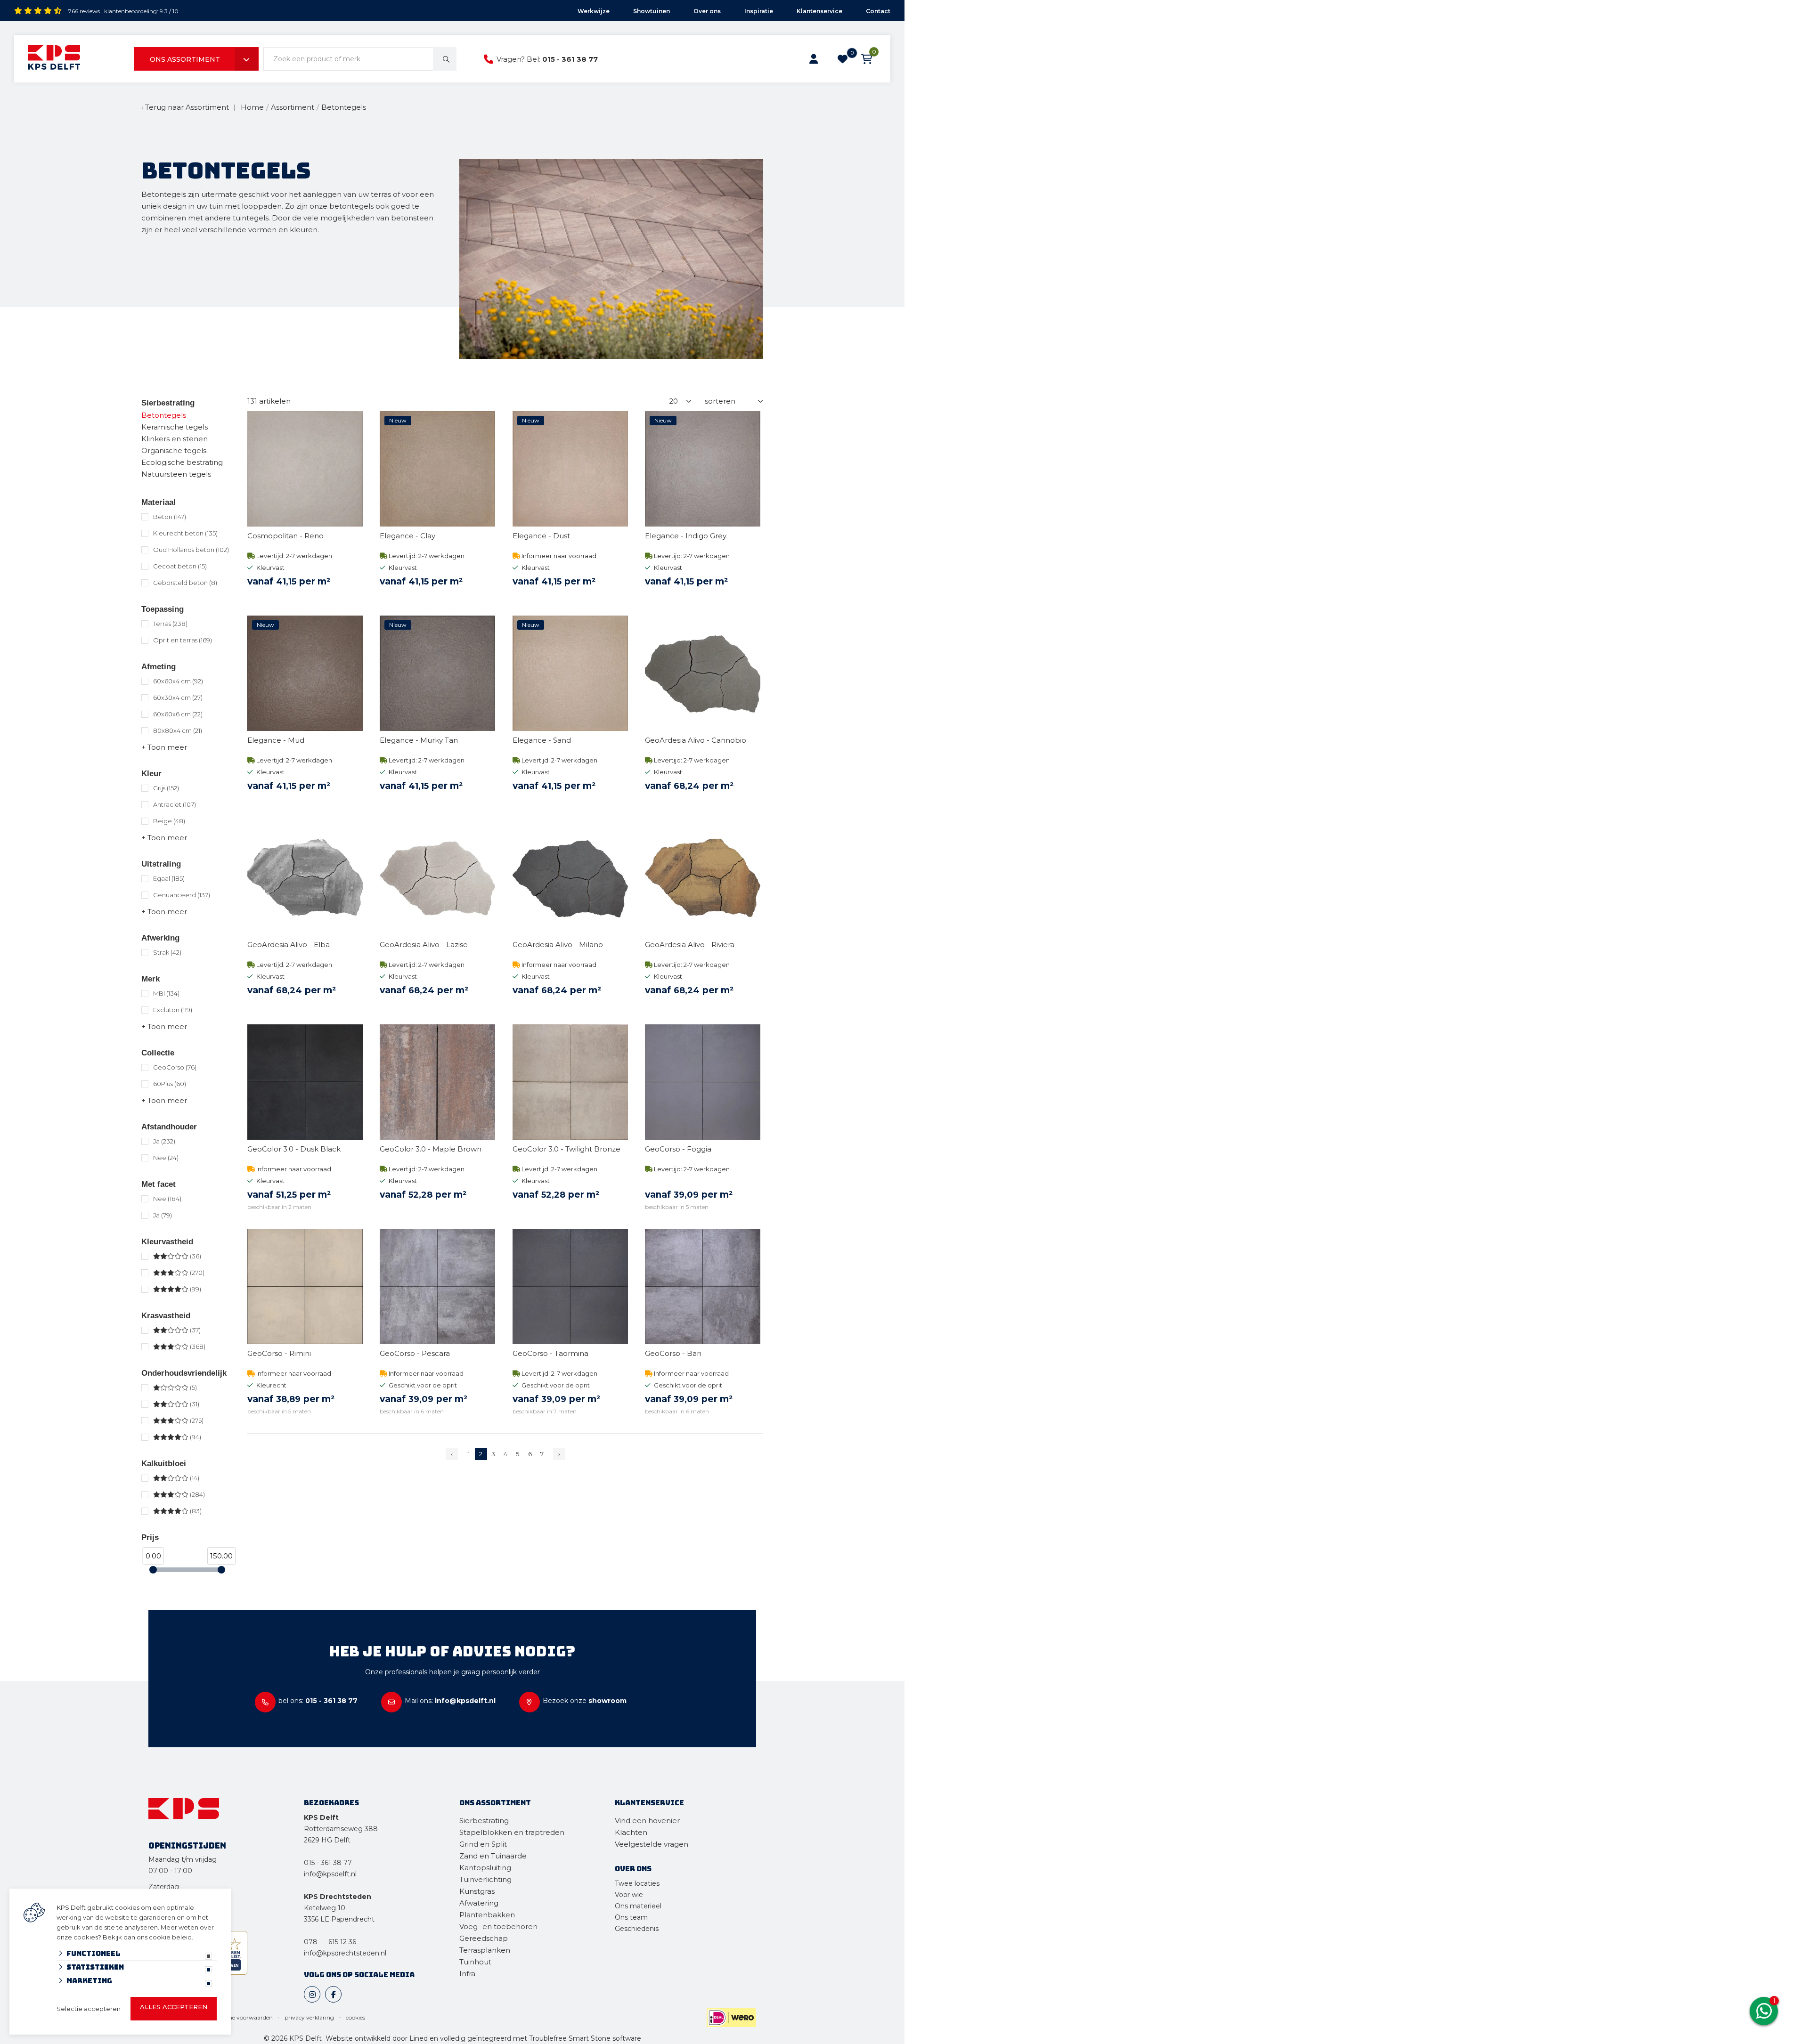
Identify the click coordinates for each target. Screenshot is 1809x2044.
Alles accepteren (174, 2007)
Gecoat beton (180, 566)
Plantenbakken (487, 1915)
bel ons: (318, 1701)
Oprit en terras (183, 640)
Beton (170, 517)
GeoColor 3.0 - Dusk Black (294, 1149)
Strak (167, 952)
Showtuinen (652, 11)
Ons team (631, 1917)
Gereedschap (484, 1938)
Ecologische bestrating (182, 462)
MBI (166, 993)
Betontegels (164, 415)
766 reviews (84, 11)
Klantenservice (819, 11)
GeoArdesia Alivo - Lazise (424, 945)
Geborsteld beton (185, 583)
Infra (467, 1974)
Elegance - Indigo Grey (686, 536)
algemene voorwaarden (240, 2017)
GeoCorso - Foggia (678, 1149)
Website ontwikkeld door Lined (377, 2038)
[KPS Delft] (54, 59)
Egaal (169, 878)
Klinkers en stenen (175, 439)
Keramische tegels (175, 427)
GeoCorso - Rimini (279, 1353)
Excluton (173, 1010)
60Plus (170, 1084)
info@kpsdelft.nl (330, 1874)
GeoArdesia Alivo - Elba (289, 945)
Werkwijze (594, 11)
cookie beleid (170, 1937)
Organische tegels (174, 450)
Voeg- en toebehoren (498, 1926)
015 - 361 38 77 (570, 59)
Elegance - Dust (541, 536)
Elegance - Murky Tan (419, 740)
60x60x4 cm (178, 681)
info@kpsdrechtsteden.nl (345, 1953)
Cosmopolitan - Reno (285, 536)
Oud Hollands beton (191, 550)
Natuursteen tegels (176, 474)
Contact (878, 11)
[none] (445, 59)
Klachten (631, 1832)
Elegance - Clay (407, 536)
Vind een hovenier (647, 1821)
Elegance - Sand (542, 740)
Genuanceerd (182, 895)
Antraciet (175, 804)
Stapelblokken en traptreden (512, 1832)
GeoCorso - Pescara (415, 1353)
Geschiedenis (637, 1929)
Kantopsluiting (486, 1868)
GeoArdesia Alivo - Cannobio (696, 740)
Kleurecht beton (185, 533)
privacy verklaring (309, 2017)
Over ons (707, 11)
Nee (166, 1158)
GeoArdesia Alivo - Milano (558, 945)
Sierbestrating (168, 403)
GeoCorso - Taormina (550, 1353)
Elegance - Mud (276, 740)
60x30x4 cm (178, 698)
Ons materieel (638, 1906)
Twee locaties (637, 1883)
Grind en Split (483, 1844)
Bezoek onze (585, 1701)
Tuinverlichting (485, 1879)
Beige (169, 821)
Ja (164, 1141)
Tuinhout (475, 1962)
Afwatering (479, 1903)
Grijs (166, 788)
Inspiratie (759, 11)
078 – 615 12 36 (330, 1942)
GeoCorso (175, 1067)
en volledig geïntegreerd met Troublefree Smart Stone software (535, 2038)
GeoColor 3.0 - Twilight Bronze (566, 1149)
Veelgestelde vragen (652, 1844)
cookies (355, 2017)
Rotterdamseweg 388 (341, 1829)
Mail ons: (450, 1701)
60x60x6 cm (178, 714)
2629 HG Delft (327, 1840)
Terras (170, 624)
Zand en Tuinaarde (493, 1856)
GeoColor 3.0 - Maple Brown (431, 1149)
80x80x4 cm (178, 730)
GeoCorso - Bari (673, 1353)
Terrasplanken (485, 1950)
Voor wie (629, 1895)
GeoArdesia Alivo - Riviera (690, 945)
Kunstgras (477, 1891)
